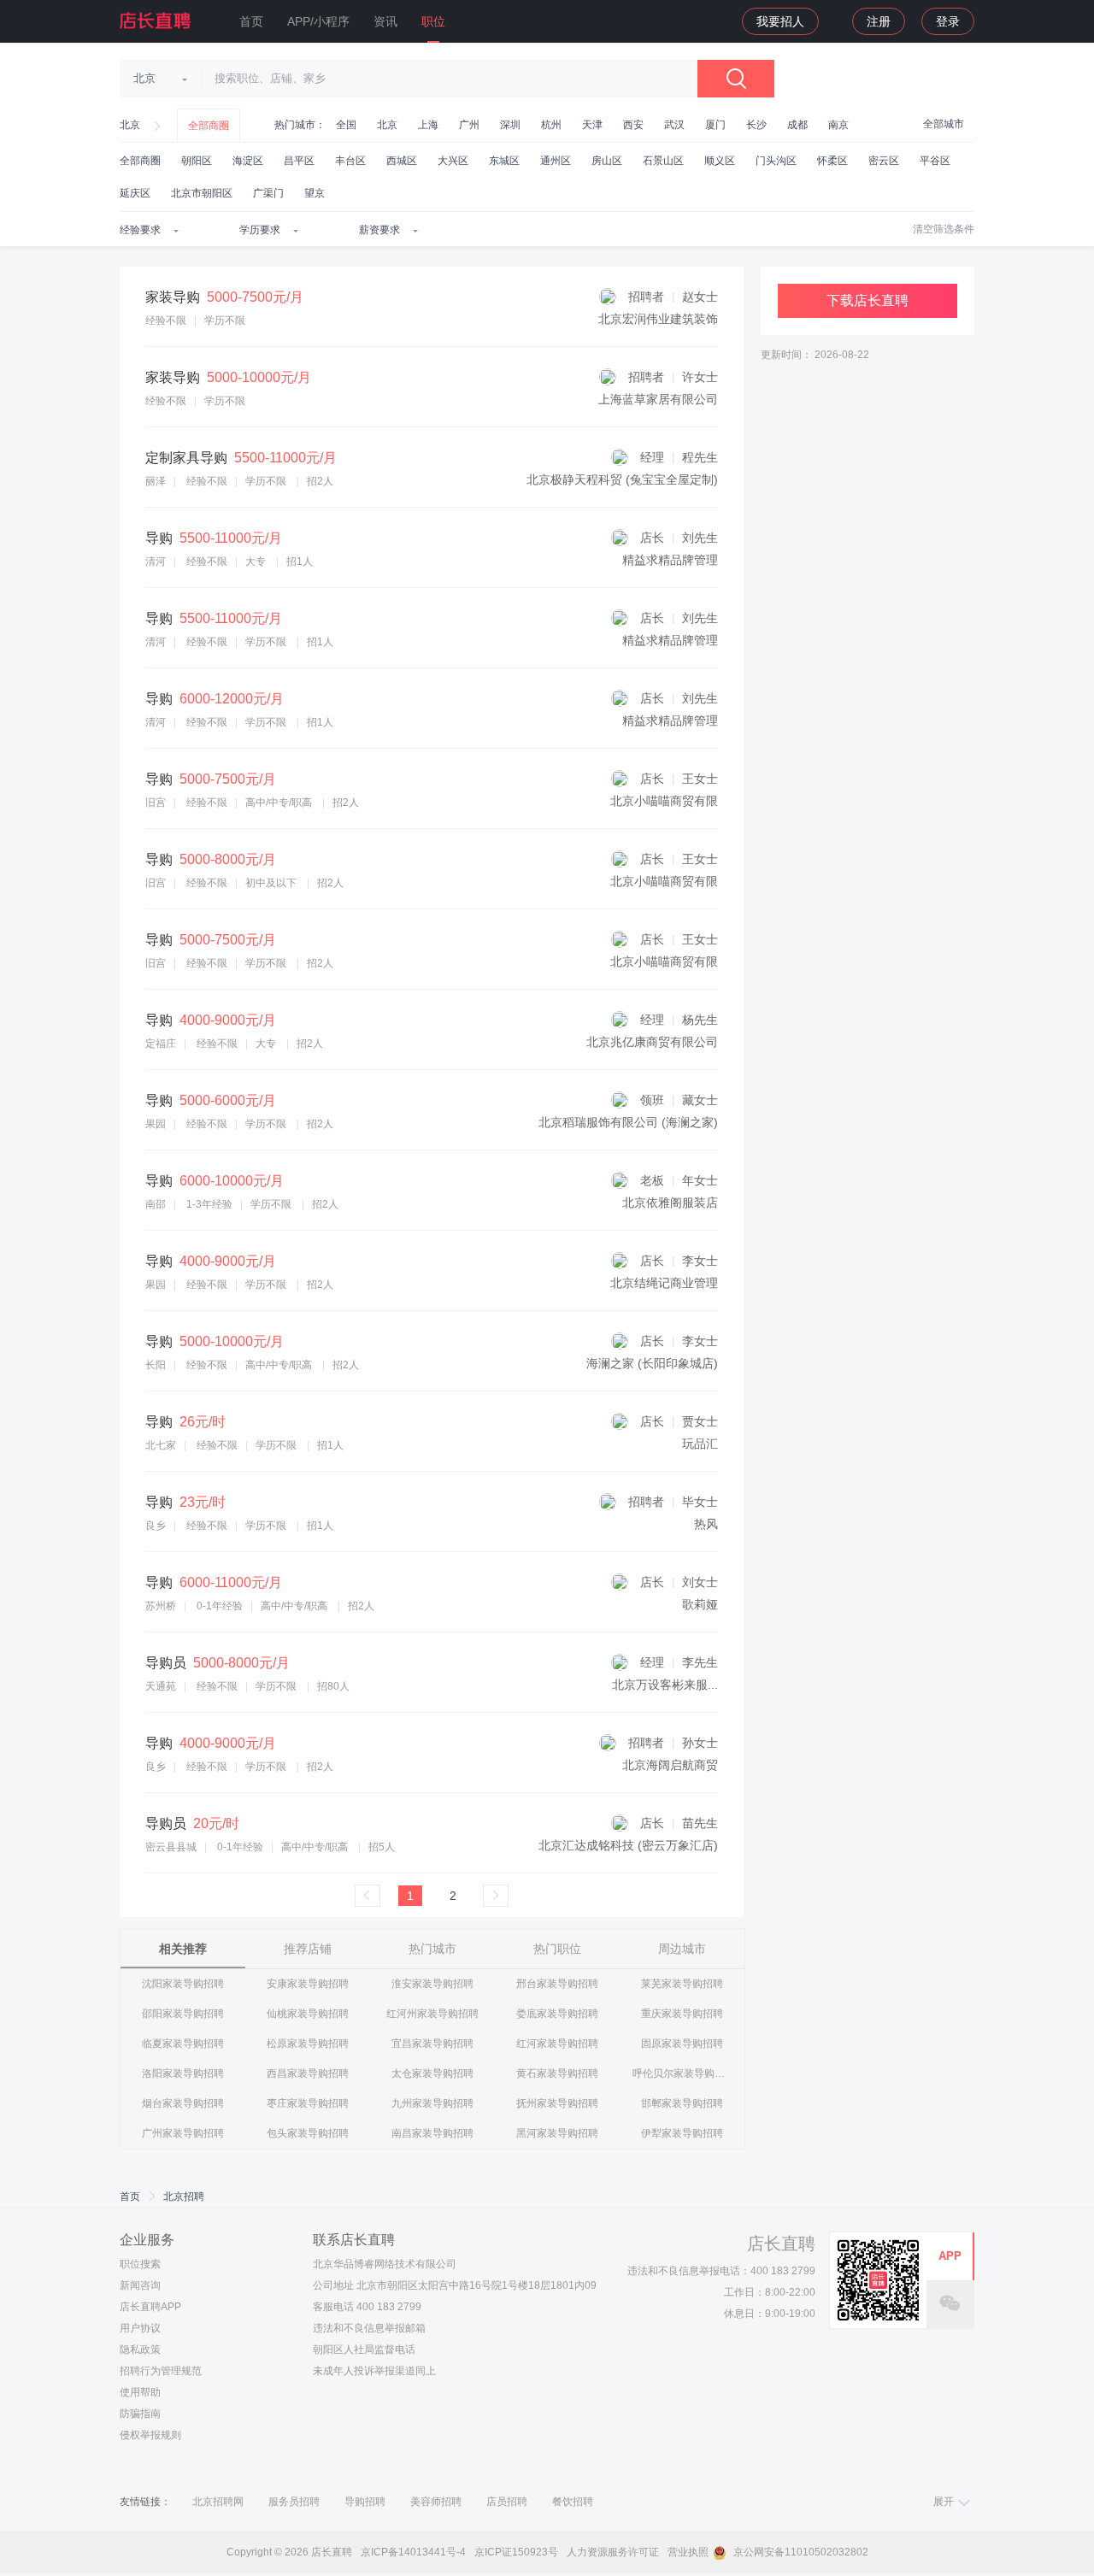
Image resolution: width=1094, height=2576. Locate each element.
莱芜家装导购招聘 (682, 1984)
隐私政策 (140, 2350)
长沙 (756, 125)
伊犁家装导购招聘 (682, 2133)
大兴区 (453, 161)
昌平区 (299, 161)
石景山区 (663, 161)
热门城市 (432, 1949)
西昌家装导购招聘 (308, 2073)
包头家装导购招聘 (308, 2133)
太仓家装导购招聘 (432, 2073)
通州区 (556, 161)
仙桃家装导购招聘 (308, 2014)
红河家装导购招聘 (557, 2044)
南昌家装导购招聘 (432, 2133)
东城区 (504, 161)
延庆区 (135, 193)
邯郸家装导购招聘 (682, 2103)
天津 (592, 125)
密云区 (884, 161)
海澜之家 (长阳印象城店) (652, 1363)
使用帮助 (140, 2392)
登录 (948, 21)
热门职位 (557, 1949)
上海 (428, 125)
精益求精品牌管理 (670, 560)
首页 (251, 21)
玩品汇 (700, 1444)
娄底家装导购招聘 (557, 2014)
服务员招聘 (294, 2502)
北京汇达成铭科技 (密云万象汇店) (628, 1845)
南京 (838, 125)
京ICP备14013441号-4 (413, 2552)
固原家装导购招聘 (682, 2044)
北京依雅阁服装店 (670, 1203)
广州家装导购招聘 (183, 2133)
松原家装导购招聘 (308, 2044)
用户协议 (140, 2328)
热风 (706, 1524)
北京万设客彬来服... (665, 1685)
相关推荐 (183, 1949)
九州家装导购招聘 (432, 2103)
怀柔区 (832, 161)
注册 (879, 21)
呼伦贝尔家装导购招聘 (682, 2073)
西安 (633, 125)
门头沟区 (776, 161)
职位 (433, 21)
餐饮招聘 (573, 2502)
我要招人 (780, 21)
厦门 (715, 125)
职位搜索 (140, 2264)
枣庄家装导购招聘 (308, 2103)
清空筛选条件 (944, 229)
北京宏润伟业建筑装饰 (658, 319)
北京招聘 (184, 2197)
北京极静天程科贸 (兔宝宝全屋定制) (622, 479)
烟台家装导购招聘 (183, 2103)
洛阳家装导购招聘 (183, 2073)
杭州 (551, 125)
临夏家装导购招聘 (183, 2044)
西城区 (402, 161)
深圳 (510, 125)
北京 (130, 125)
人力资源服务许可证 (613, 2552)
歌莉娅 (700, 1604)
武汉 (674, 125)
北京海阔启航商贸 (670, 1765)
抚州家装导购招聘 (557, 2103)
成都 (797, 125)
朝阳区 (197, 161)
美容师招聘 (436, 2502)
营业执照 (688, 2552)
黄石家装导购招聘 (557, 2073)
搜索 (736, 79)
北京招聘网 (218, 2502)
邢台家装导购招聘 (557, 1984)
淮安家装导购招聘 (432, 1984)
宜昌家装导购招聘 (432, 2044)
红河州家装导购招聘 (432, 2014)
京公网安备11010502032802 (800, 2552)
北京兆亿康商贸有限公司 (652, 1042)
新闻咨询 (140, 2285)
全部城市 (944, 124)
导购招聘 (365, 2502)
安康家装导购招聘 (308, 1984)
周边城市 (682, 1949)
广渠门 (268, 193)
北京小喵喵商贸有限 (664, 801)
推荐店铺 (308, 1949)
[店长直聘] (156, 21)
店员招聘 (507, 2502)
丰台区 (350, 161)
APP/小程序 (318, 21)
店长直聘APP (150, 2307)
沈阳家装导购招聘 (183, 1984)
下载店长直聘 (868, 300)
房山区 (607, 161)
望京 (315, 193)
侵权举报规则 (150, 2435)
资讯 (385, 21)
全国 (346, 125)
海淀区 (248, 161)
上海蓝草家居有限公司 (658, 399)
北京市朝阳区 (202, 193)
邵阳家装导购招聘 (183, 2014)
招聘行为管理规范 (161, 2371)
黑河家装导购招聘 (557, 2133)
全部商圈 (209, 126)
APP (950, 2256)
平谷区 (935, 161)
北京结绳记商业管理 (664, 1283)
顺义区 (720, 161)
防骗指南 (140, 2414)
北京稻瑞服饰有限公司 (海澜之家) (628, 1122)
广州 (469, 125)
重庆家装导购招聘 (682, 2014)
